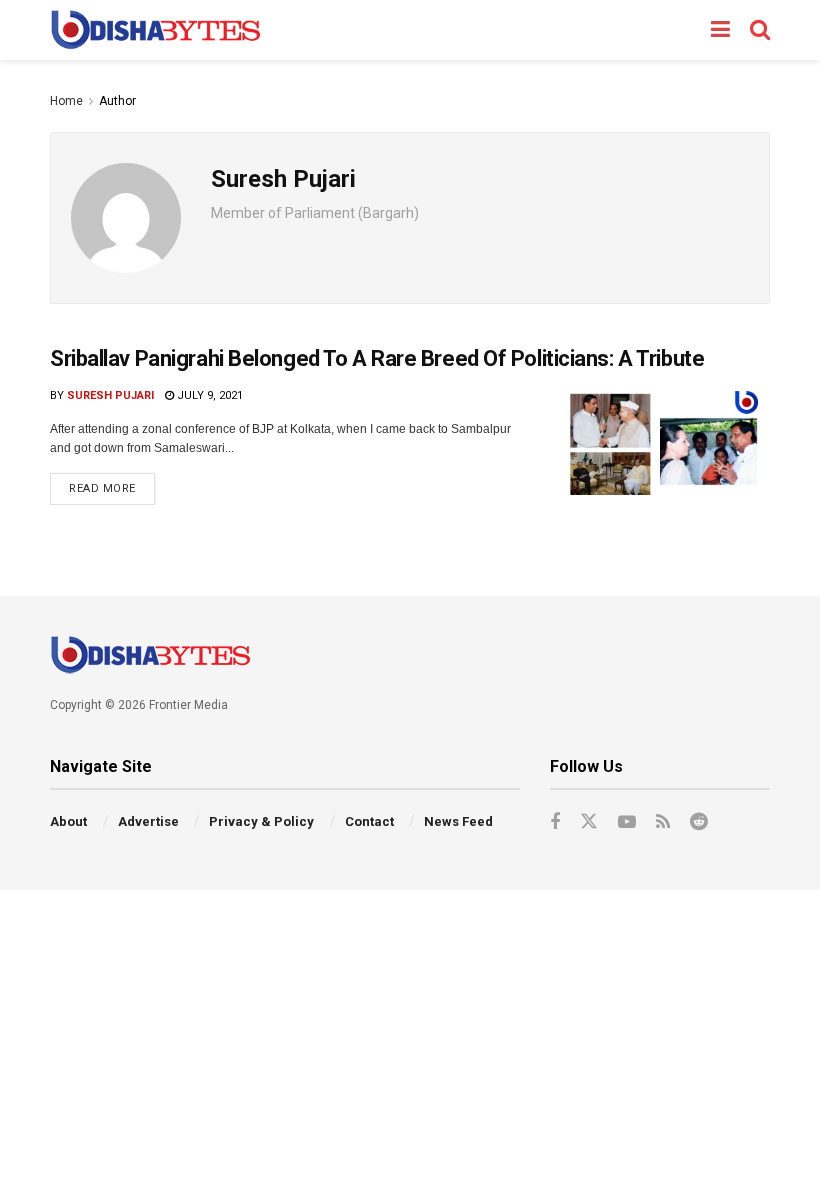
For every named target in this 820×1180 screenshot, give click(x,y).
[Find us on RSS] (663, 822)
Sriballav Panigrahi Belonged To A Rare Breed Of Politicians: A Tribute (377, 358)
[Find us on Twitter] (589, 822)
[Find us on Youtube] (627, 822)
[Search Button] (760, 30)
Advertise (148, 821)
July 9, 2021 (208, 395)
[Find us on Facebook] (555, 822)
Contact (369, 821)
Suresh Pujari (110, 395)
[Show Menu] (720, 30)
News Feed (458, 821)
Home (66, 101)
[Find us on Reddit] (699, 822)
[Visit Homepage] (155, 30)
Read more (112, 484)
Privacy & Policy (261, 821)
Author (117, 101)
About (68, 821)
